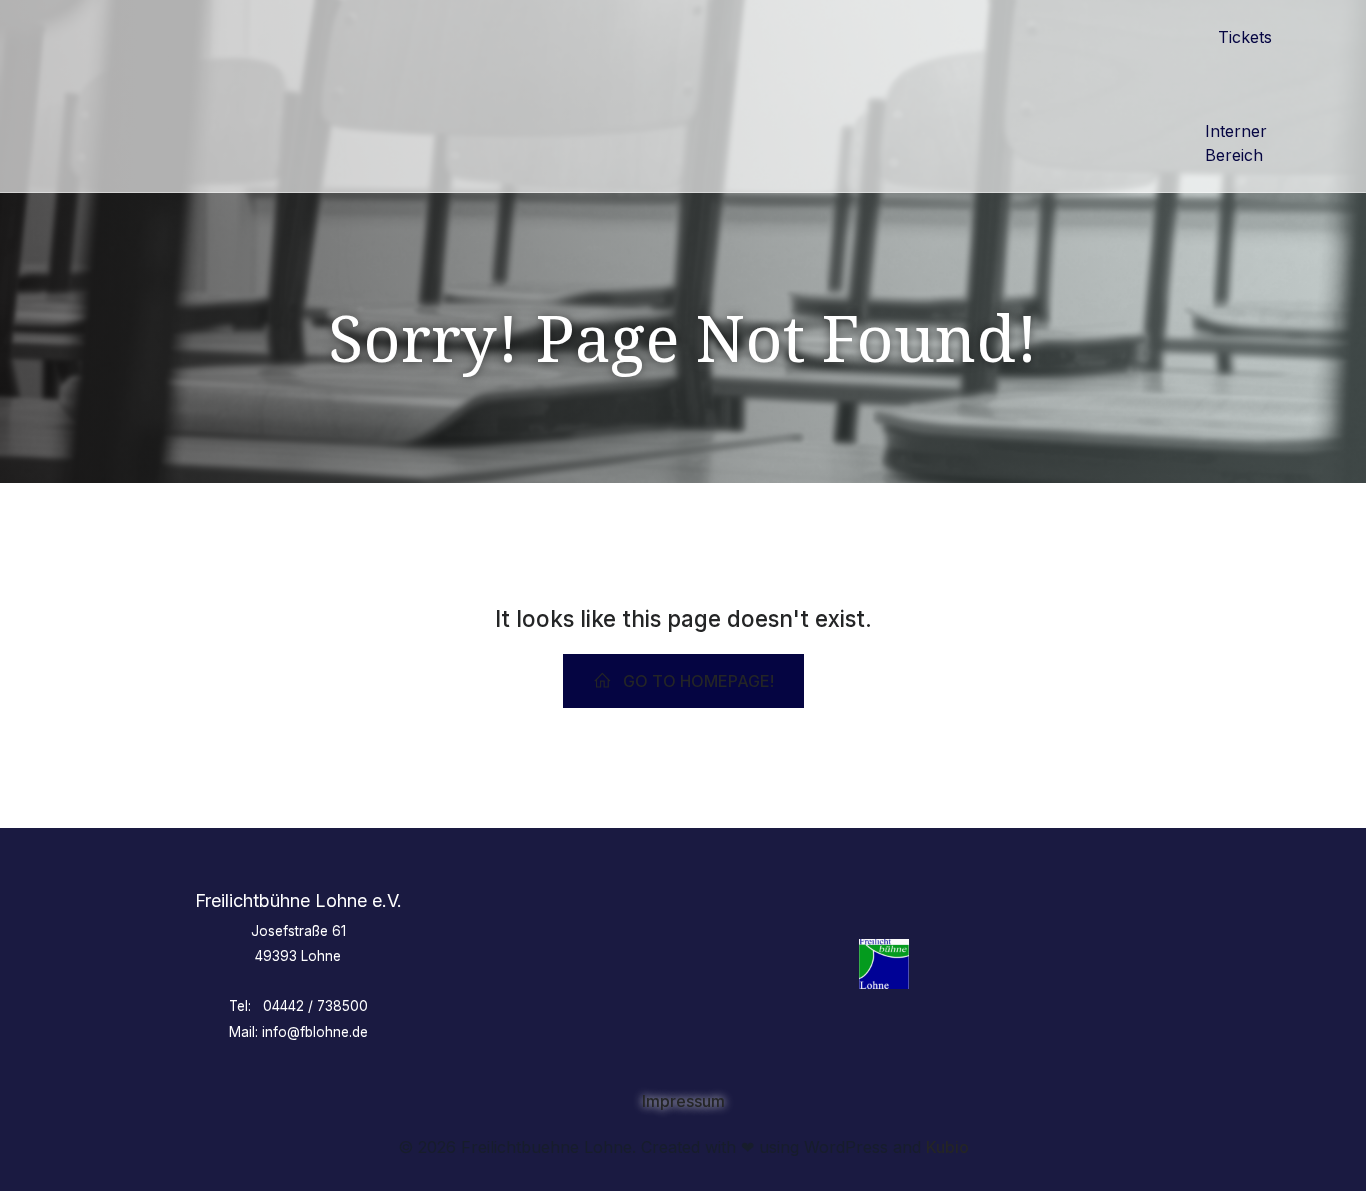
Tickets (1245, 37)
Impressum (683, 1101)
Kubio (947, 1147)
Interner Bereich (1238, 143)
